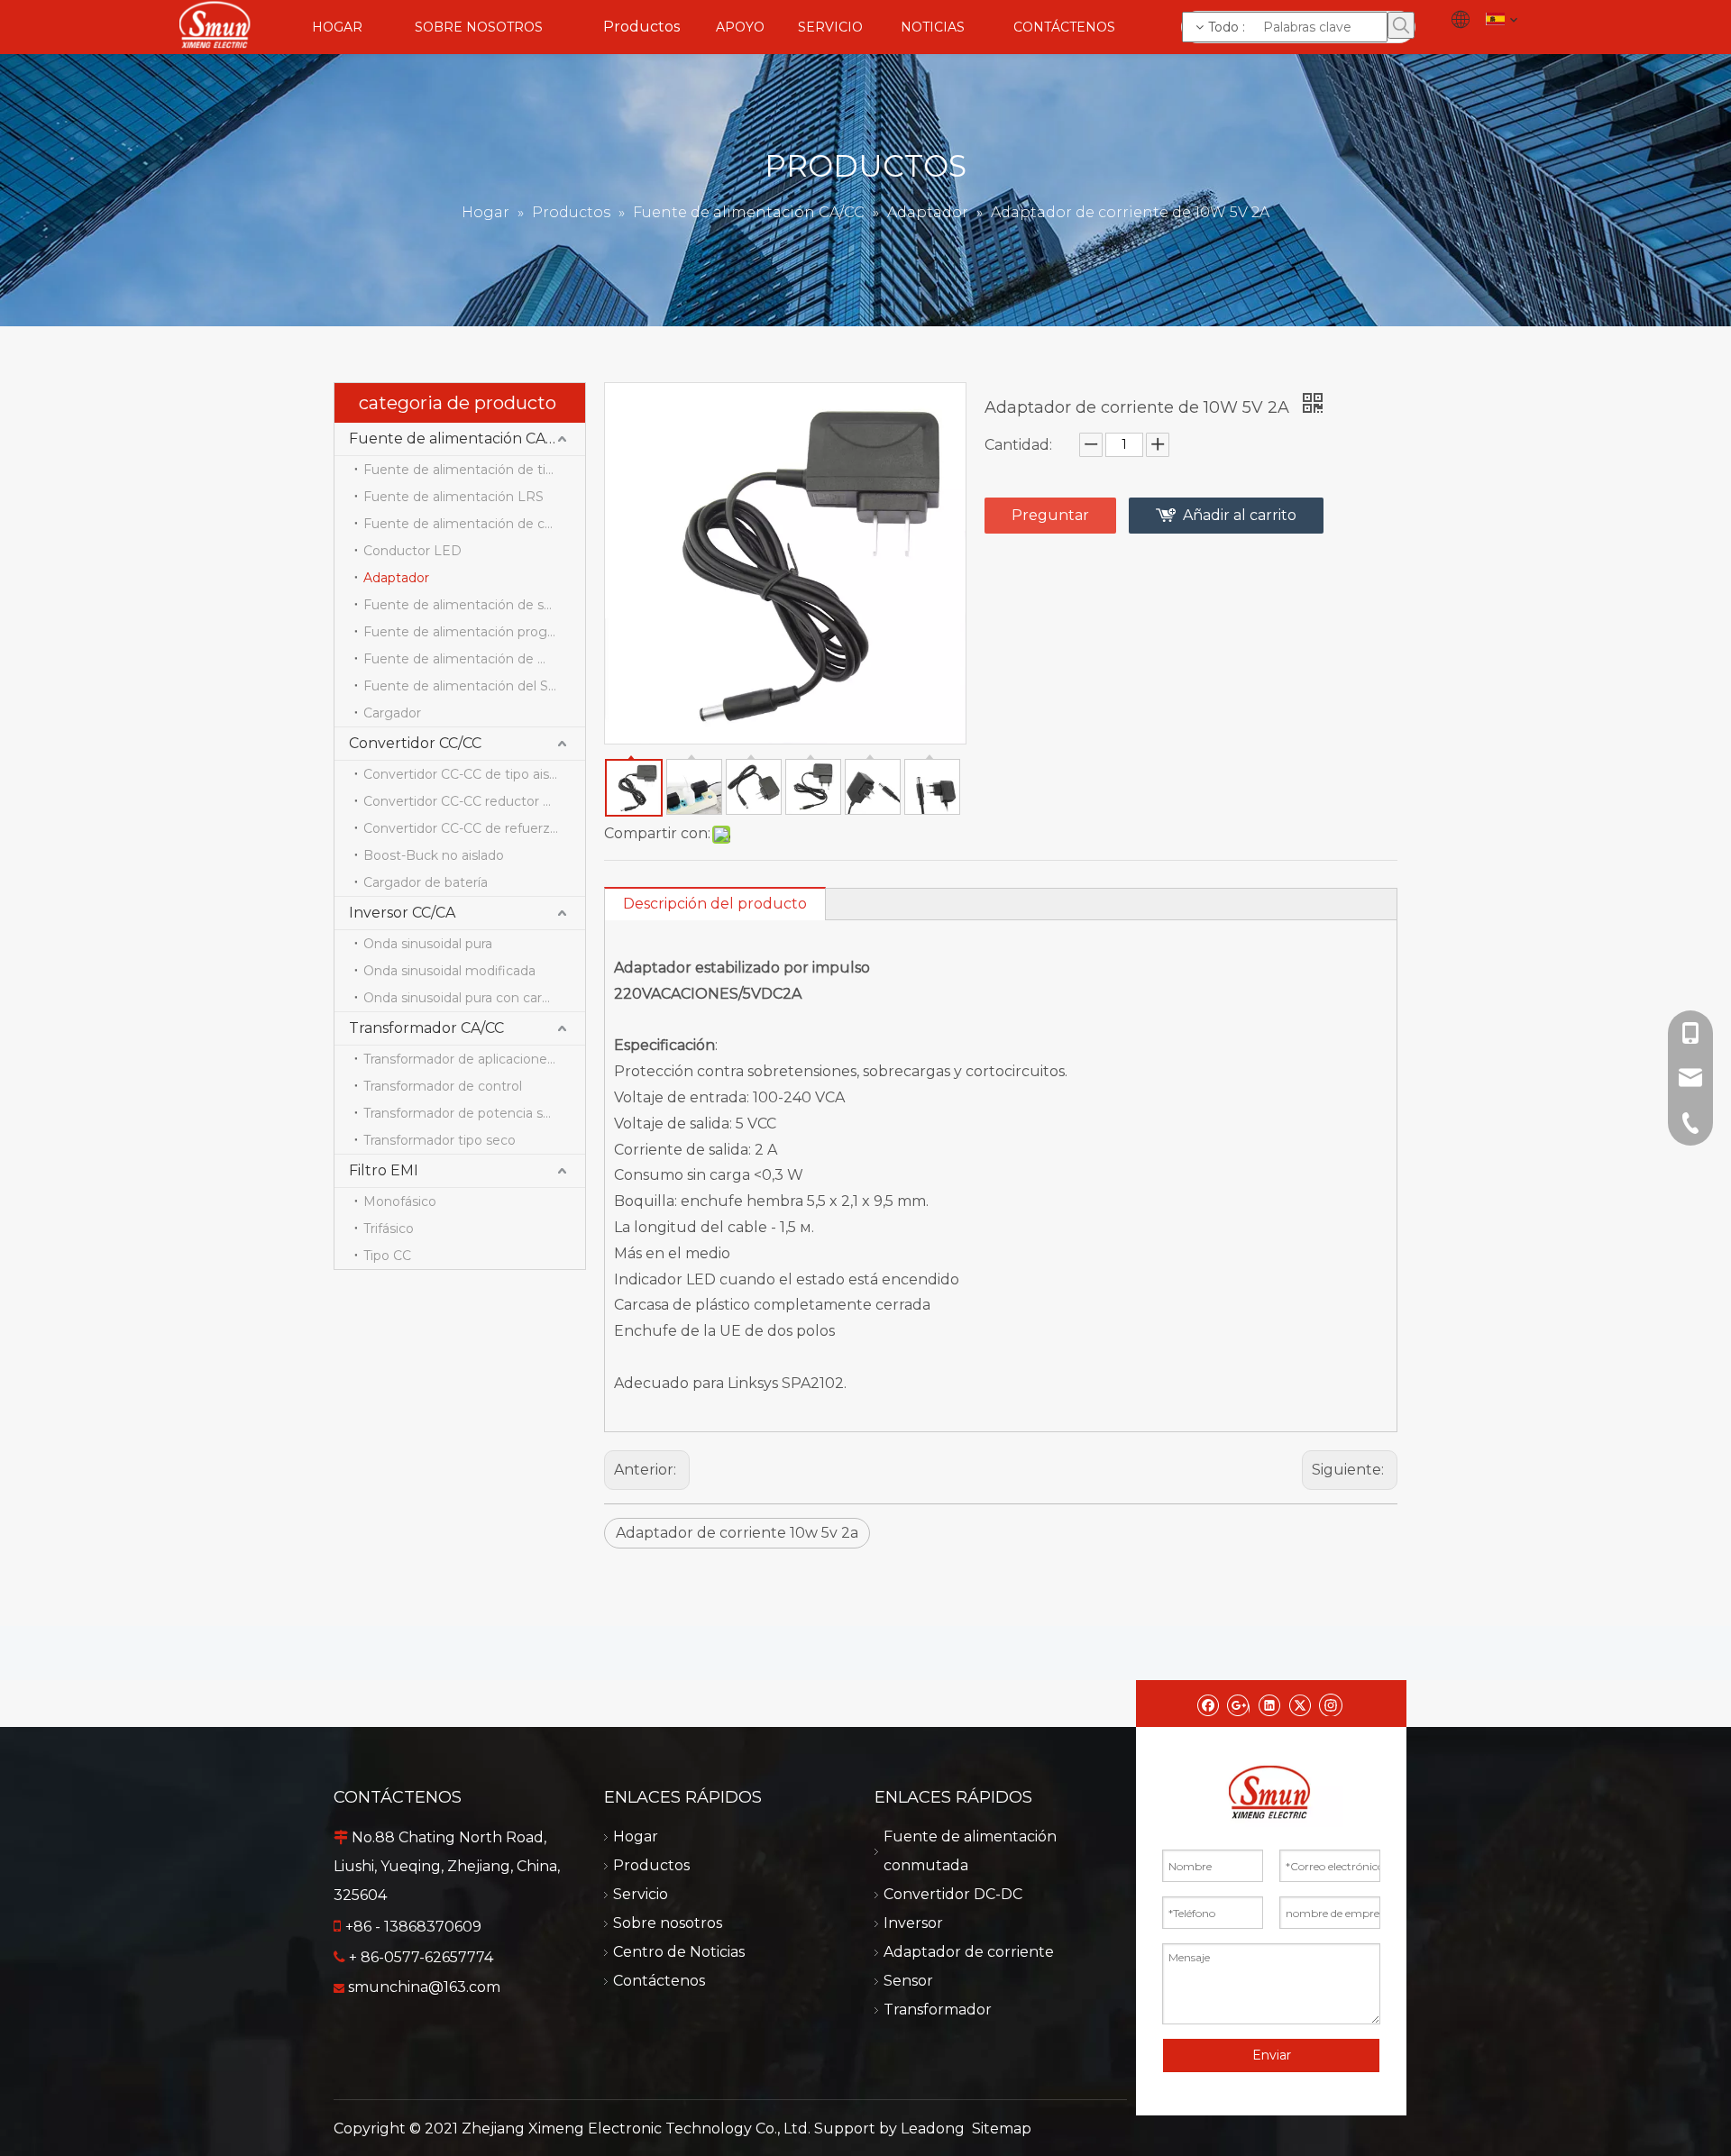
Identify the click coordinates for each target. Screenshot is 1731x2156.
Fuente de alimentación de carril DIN (474, 524)
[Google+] (1238, 1704)
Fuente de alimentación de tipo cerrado (474, 470)
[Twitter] (1300, 1704)
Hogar (636, 1836)
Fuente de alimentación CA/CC (459, 439)
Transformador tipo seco (440, 1140)
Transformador (938, 2010)
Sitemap (1002, 2129)
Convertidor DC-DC (953, 1894)
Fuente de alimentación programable (474, 632)
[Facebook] (1208, 1704)
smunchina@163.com (424, 1987)
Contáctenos (659, 1981)
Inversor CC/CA (402, 913)
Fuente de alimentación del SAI (463, 686)
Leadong (933, 2129)
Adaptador (396, 578)
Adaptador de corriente (969, 1952)
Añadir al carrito (1240, 515)
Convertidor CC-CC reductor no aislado (474, 801)
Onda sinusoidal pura (428, 944)
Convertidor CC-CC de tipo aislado (469, 774)
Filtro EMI (384, 1170)
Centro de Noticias (679, 1952)
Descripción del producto (715, 904)
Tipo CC (387, 1256)
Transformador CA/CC (426, 1028)
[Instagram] (1331, 1704)
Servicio (641, 1894)
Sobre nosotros (668, 1923)
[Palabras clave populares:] (1401, 25)
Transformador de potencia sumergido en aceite (474, 1113)
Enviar (1272, 2055)
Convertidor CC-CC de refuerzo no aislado (474, 828)
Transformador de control (443, 1086)
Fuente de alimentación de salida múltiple (474, 605)
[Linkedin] (1269, 1704)
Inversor (913, 1923)
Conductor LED (412, 551)
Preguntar (1050, 515)
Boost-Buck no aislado (434, 855)
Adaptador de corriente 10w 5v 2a (737, 1533)
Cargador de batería (426, 882)
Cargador (392, 713)
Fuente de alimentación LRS (453, 497)
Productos (651, 1865)
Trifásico (389, 1229)
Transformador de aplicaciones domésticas (474, 1059)
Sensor (908, 1981)
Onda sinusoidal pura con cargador (471, 998)
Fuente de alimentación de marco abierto (474, 659)
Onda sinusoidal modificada (449, 971)
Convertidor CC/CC (415, 743)
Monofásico (400, 1201)
